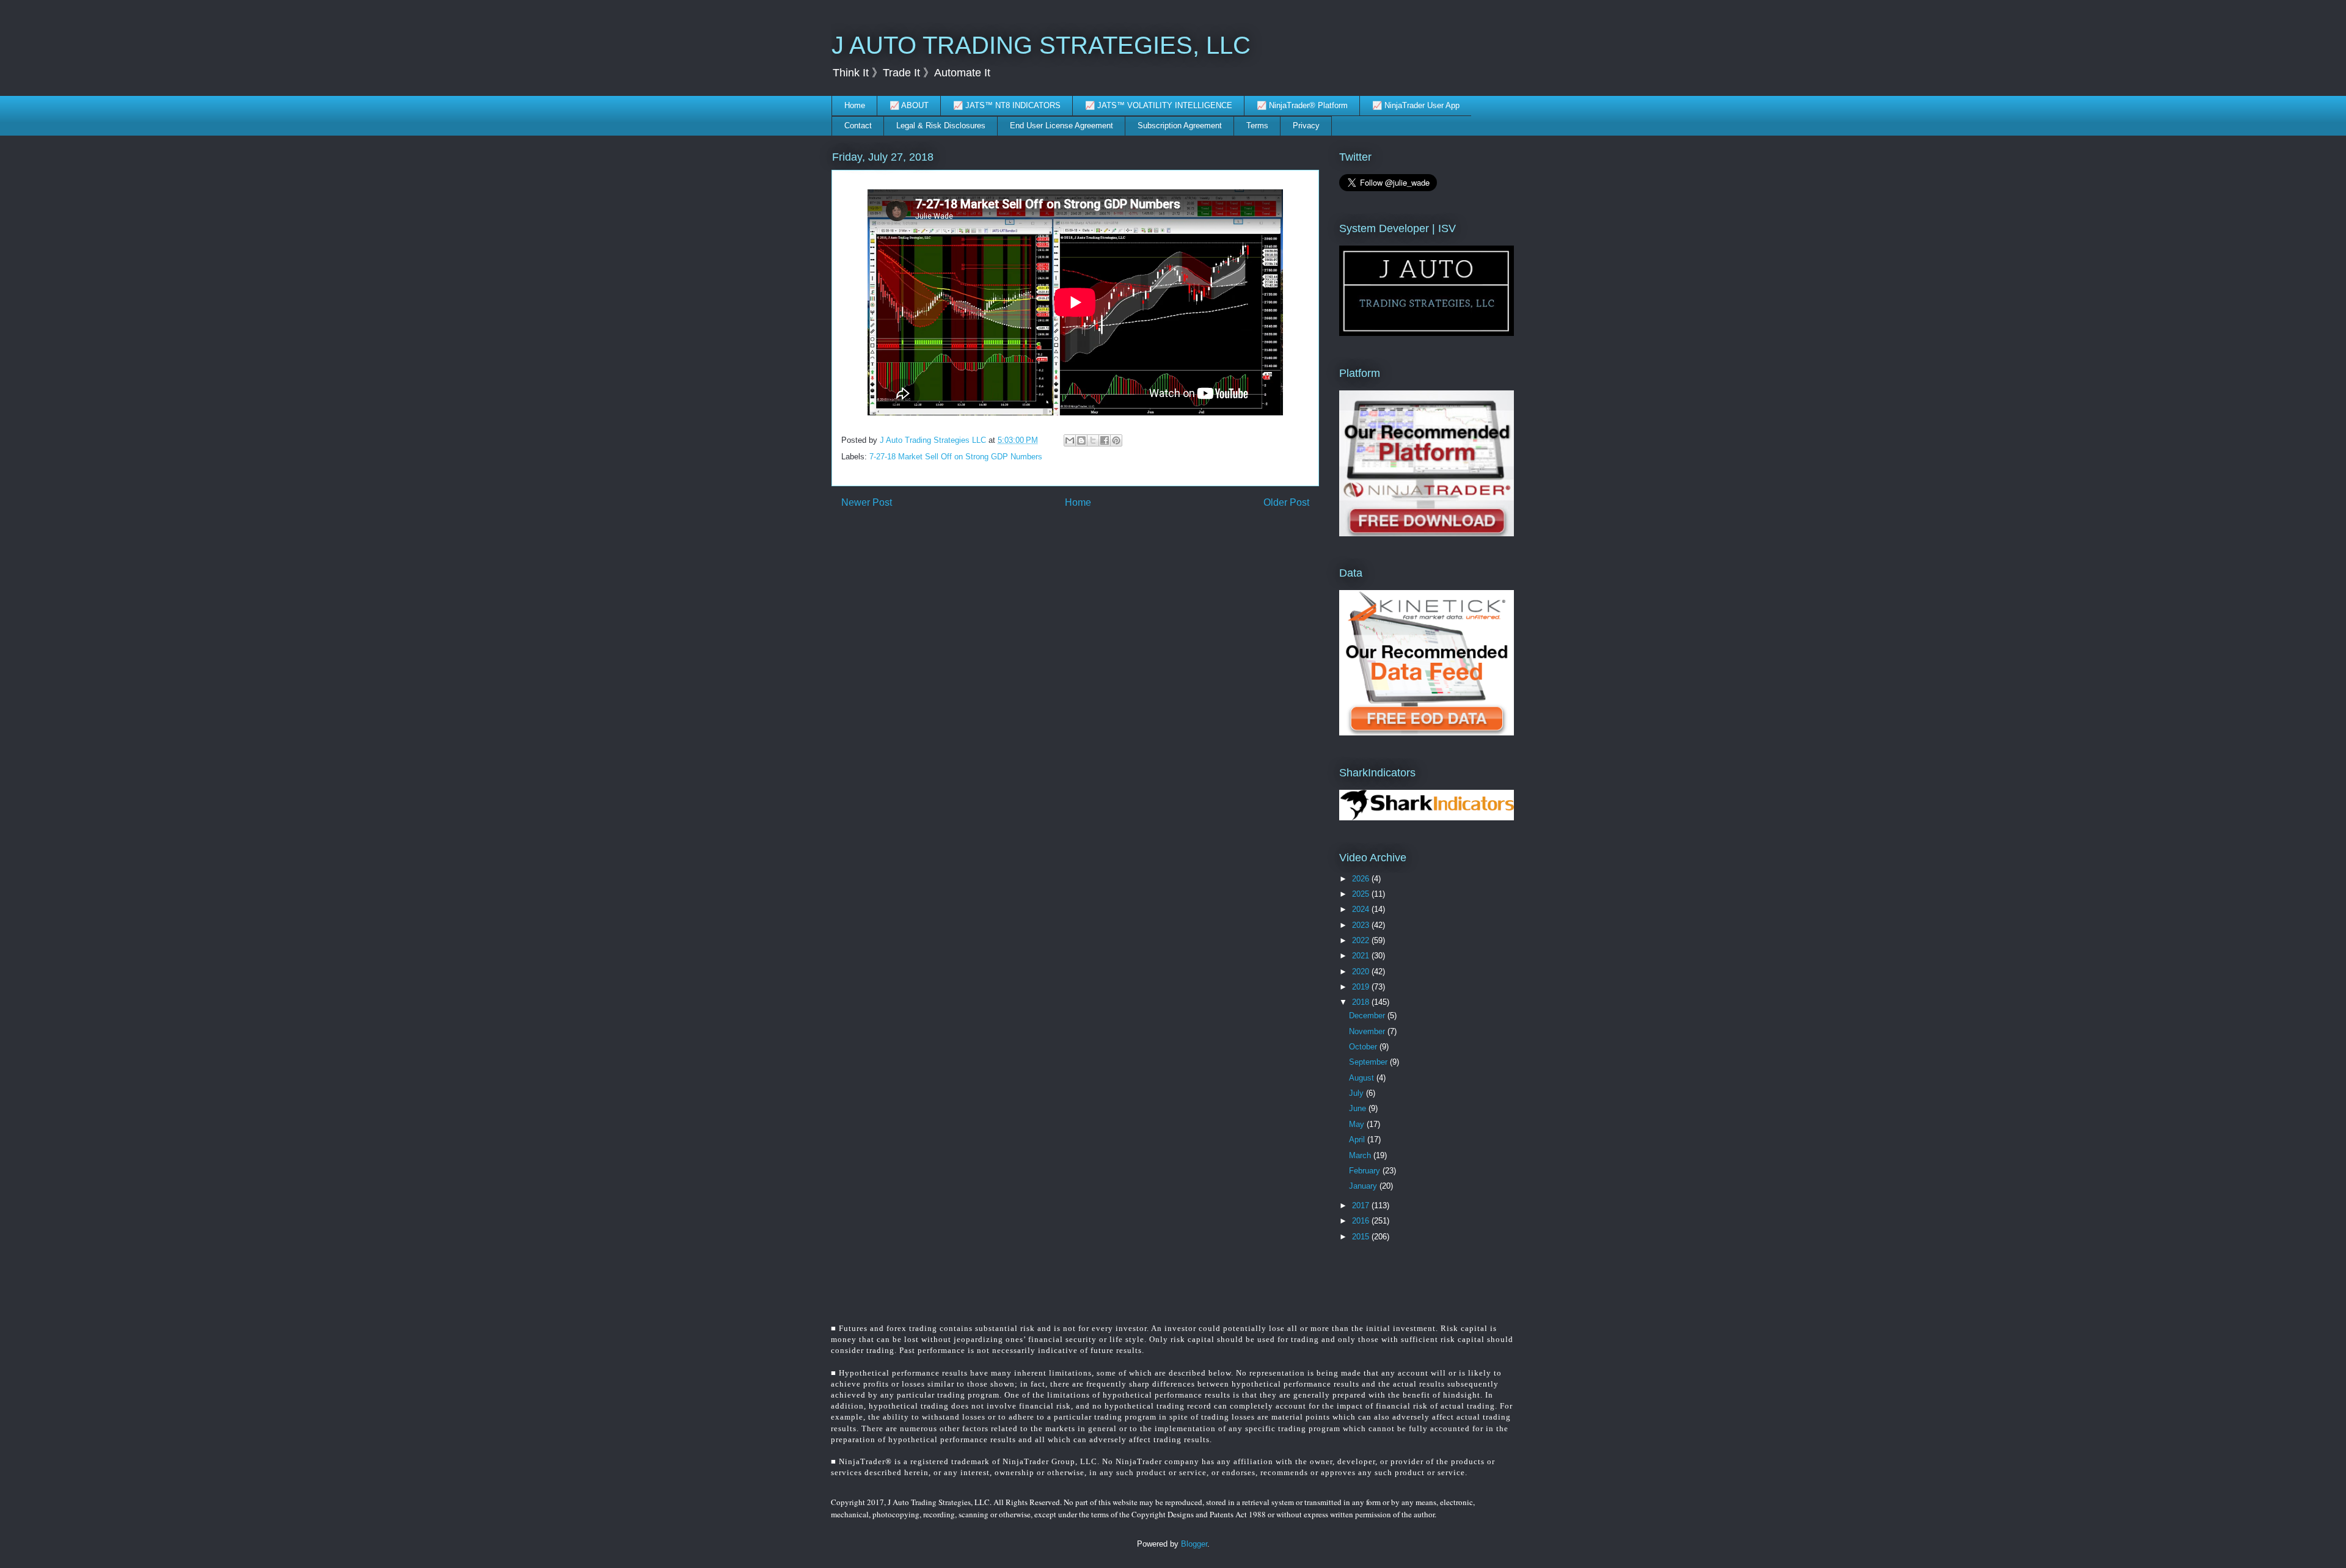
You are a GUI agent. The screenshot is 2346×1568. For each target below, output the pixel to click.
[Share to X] (1093, 440)
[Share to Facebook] (1105, 440)
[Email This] (1070, 440)
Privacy (1306, 126)
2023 (1362, 925)
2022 (1362, 940)
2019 (1362, 987)
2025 (1362, 894)
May (1358, 1124)
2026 (1362, 879)
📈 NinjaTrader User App (1416, 105)
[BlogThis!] (1081, 440)
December (1368, 1016)
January (1364, 1186)
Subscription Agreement (1180, 126)
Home (855, 105)
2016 (1362, 1221)
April (1358, 1140)
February (1366, 1171)
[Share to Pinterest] (1116, 440)
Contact (858, 126)
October (1364, 1047)
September (1369, 1062)
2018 (1362, 1002)
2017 (1362, 1205)
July (1358, 1093)
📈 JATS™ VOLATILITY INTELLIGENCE (1159, 105)
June (1359, 1108)
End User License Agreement (1062, 126)
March (1361, 1155)
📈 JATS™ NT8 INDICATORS (1007, 105)
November (1368, 1031)
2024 (1362, 909)
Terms (1257, 126)
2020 (1362, 972)
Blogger (1194, 1544)
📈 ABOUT (909, 105)
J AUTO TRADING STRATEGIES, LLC (1041, 45)
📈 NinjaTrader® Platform (1302, 105)
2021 (1362, 956)
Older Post (1286, 502)
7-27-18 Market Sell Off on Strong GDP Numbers (956, 457)
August (1363, 1078)
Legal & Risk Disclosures (941, 126)
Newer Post (867, 502)
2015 (1362, 1237)
